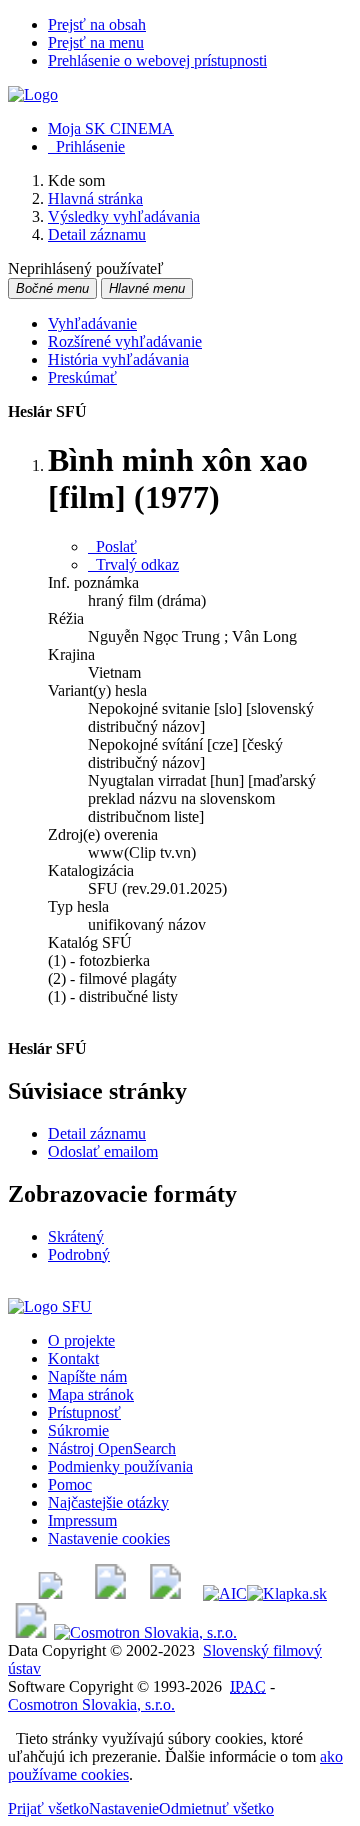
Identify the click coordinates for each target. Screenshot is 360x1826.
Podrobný (79, 1254)
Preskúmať (82, 377)
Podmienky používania (120, 1466)
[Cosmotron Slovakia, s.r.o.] (145, 1632)
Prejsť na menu (96, 42)
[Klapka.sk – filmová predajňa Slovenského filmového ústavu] (287, 1593)
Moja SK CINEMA (111, 128)
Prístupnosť (84, 1412)
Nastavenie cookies (109, 1538)
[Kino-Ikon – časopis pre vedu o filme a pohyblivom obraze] (110, 1593)
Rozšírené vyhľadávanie (125, 341)
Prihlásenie (86, 146)
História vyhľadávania (118, 359)
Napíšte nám (87, 1376)
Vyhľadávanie (92, 323)
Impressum (82, 1520)
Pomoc (70, 1484)
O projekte (81, 1340)
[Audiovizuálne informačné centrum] (225, 1593)
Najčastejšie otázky (108, 1502)
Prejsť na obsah (97, 24)
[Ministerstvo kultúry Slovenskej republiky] (31, 1632)
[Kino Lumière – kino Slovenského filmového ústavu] (165, 1593)
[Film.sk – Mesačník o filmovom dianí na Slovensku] (50, 1593)
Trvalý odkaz (133, 564)
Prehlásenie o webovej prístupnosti (157, 60)
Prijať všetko (48, 1808)
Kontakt (73, 1358)
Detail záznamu (97, 1133)
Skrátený (76, 1236)
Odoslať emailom (103, 1151)
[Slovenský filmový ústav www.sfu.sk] (50, 1306)
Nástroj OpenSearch (112, 1448)
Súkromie (78, 1430)
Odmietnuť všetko (216, 1808)
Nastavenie (124, 1808)
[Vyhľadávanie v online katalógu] (33, 94)
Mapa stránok (91, 1394)
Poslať (112, 546)
